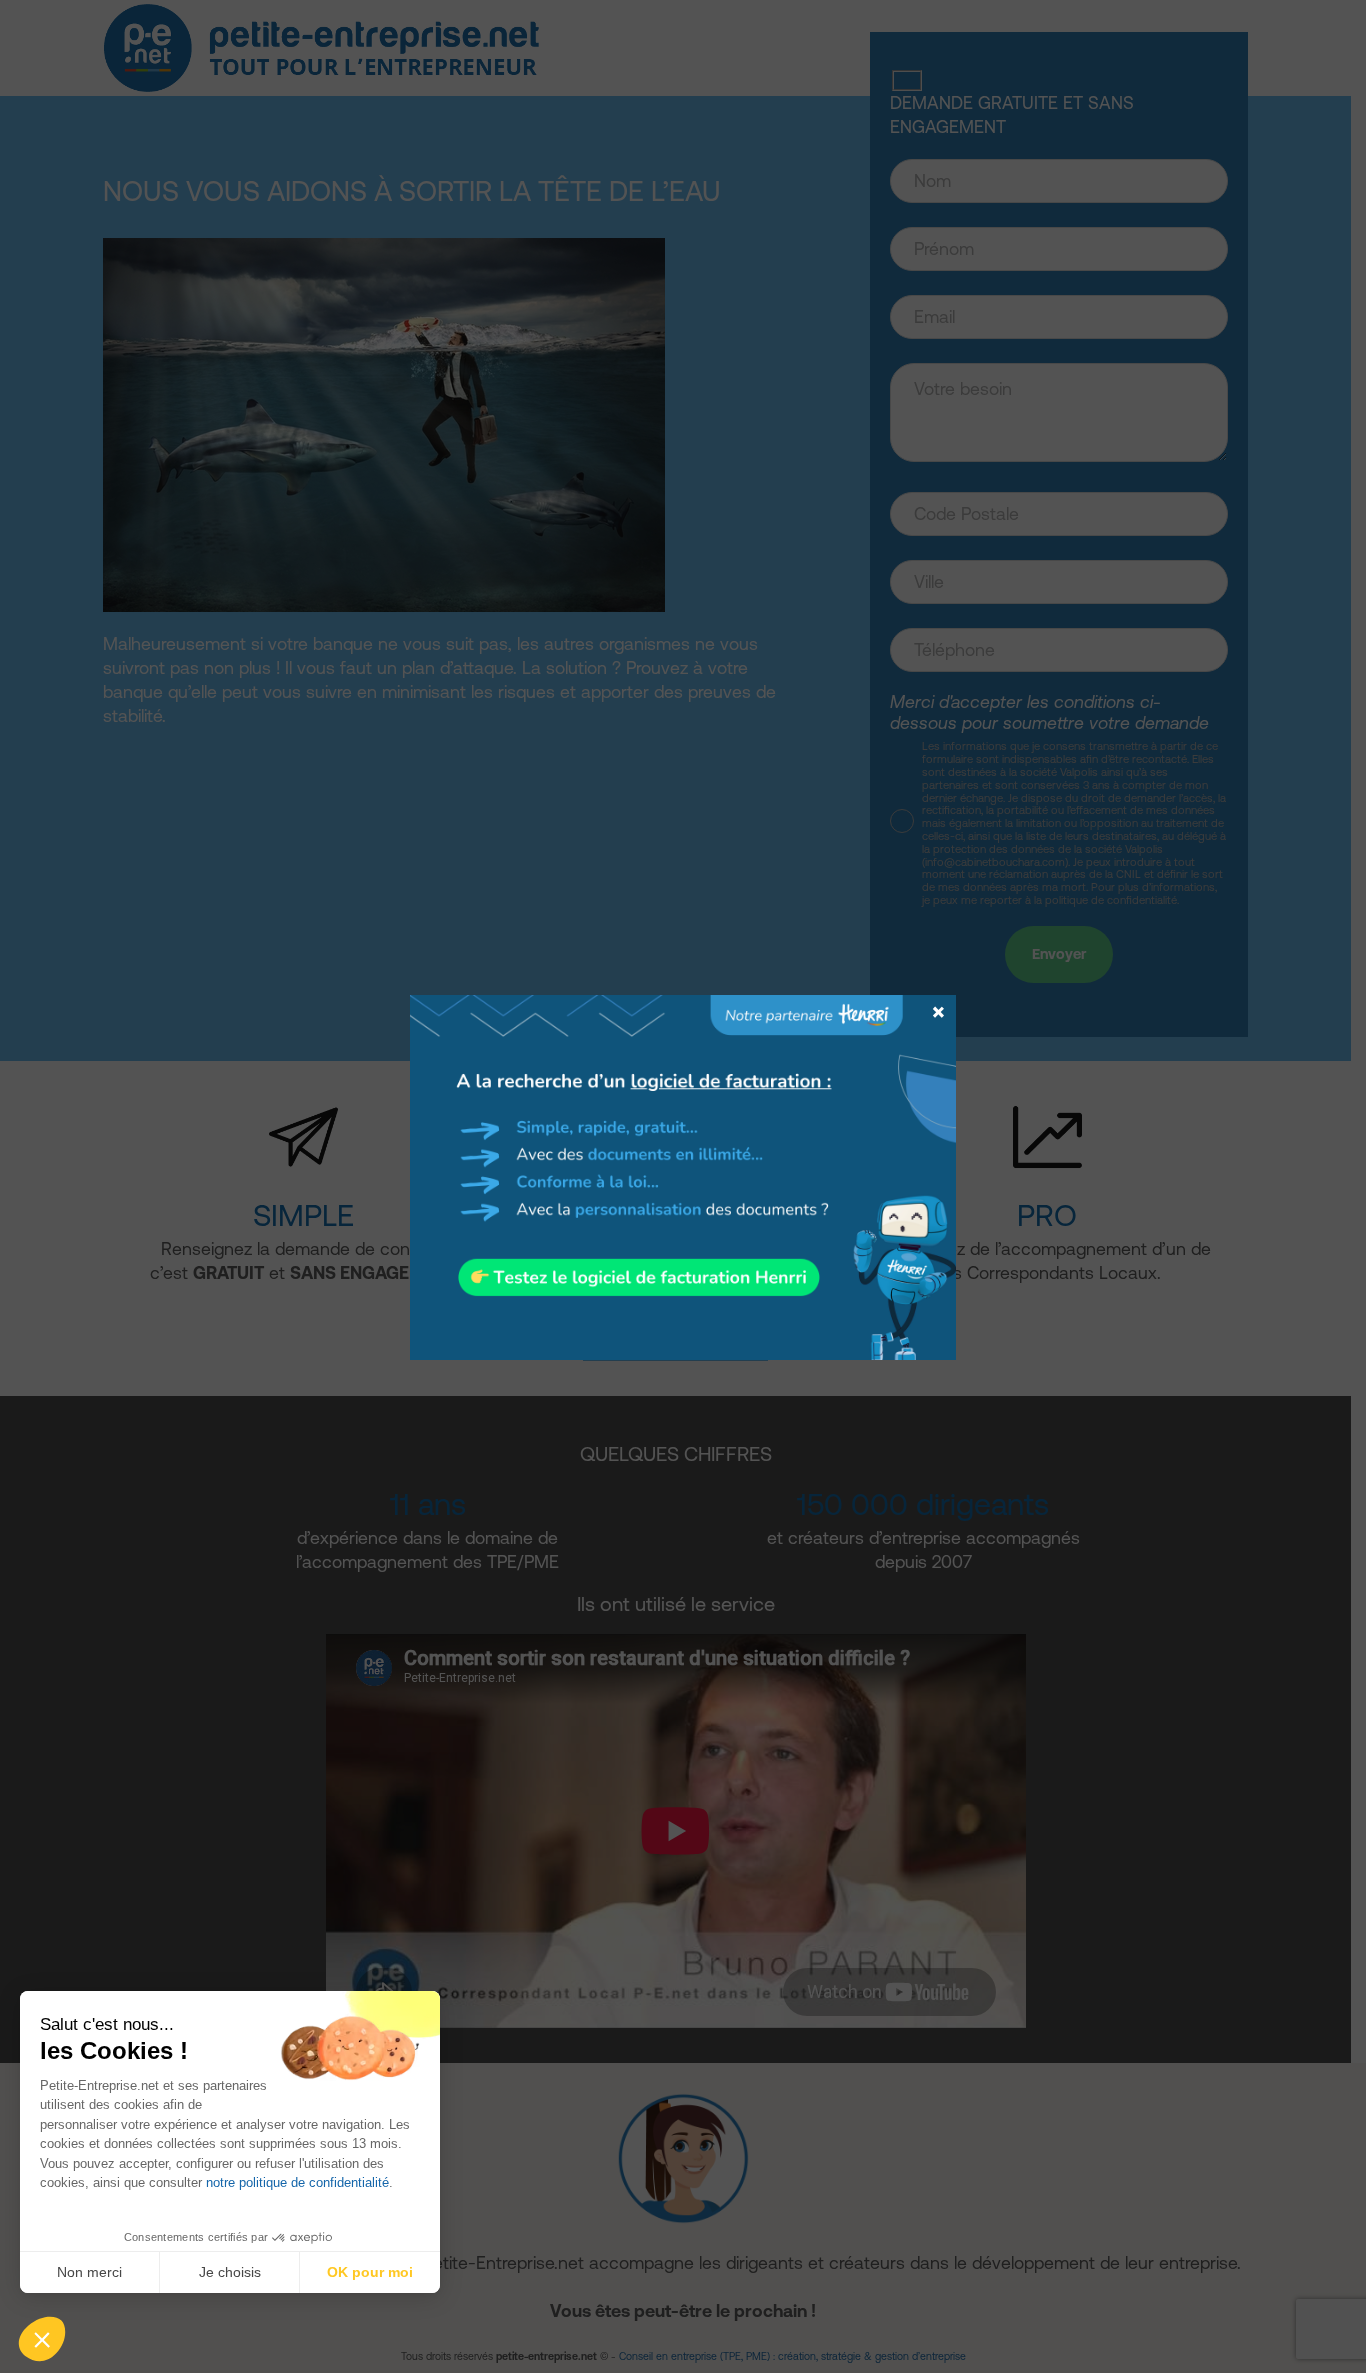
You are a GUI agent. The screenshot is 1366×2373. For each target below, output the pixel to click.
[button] (42, 2339)
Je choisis (230, 2272)
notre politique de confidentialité (297, 2182)
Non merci (89, 2272)
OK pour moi (370, 2272)
